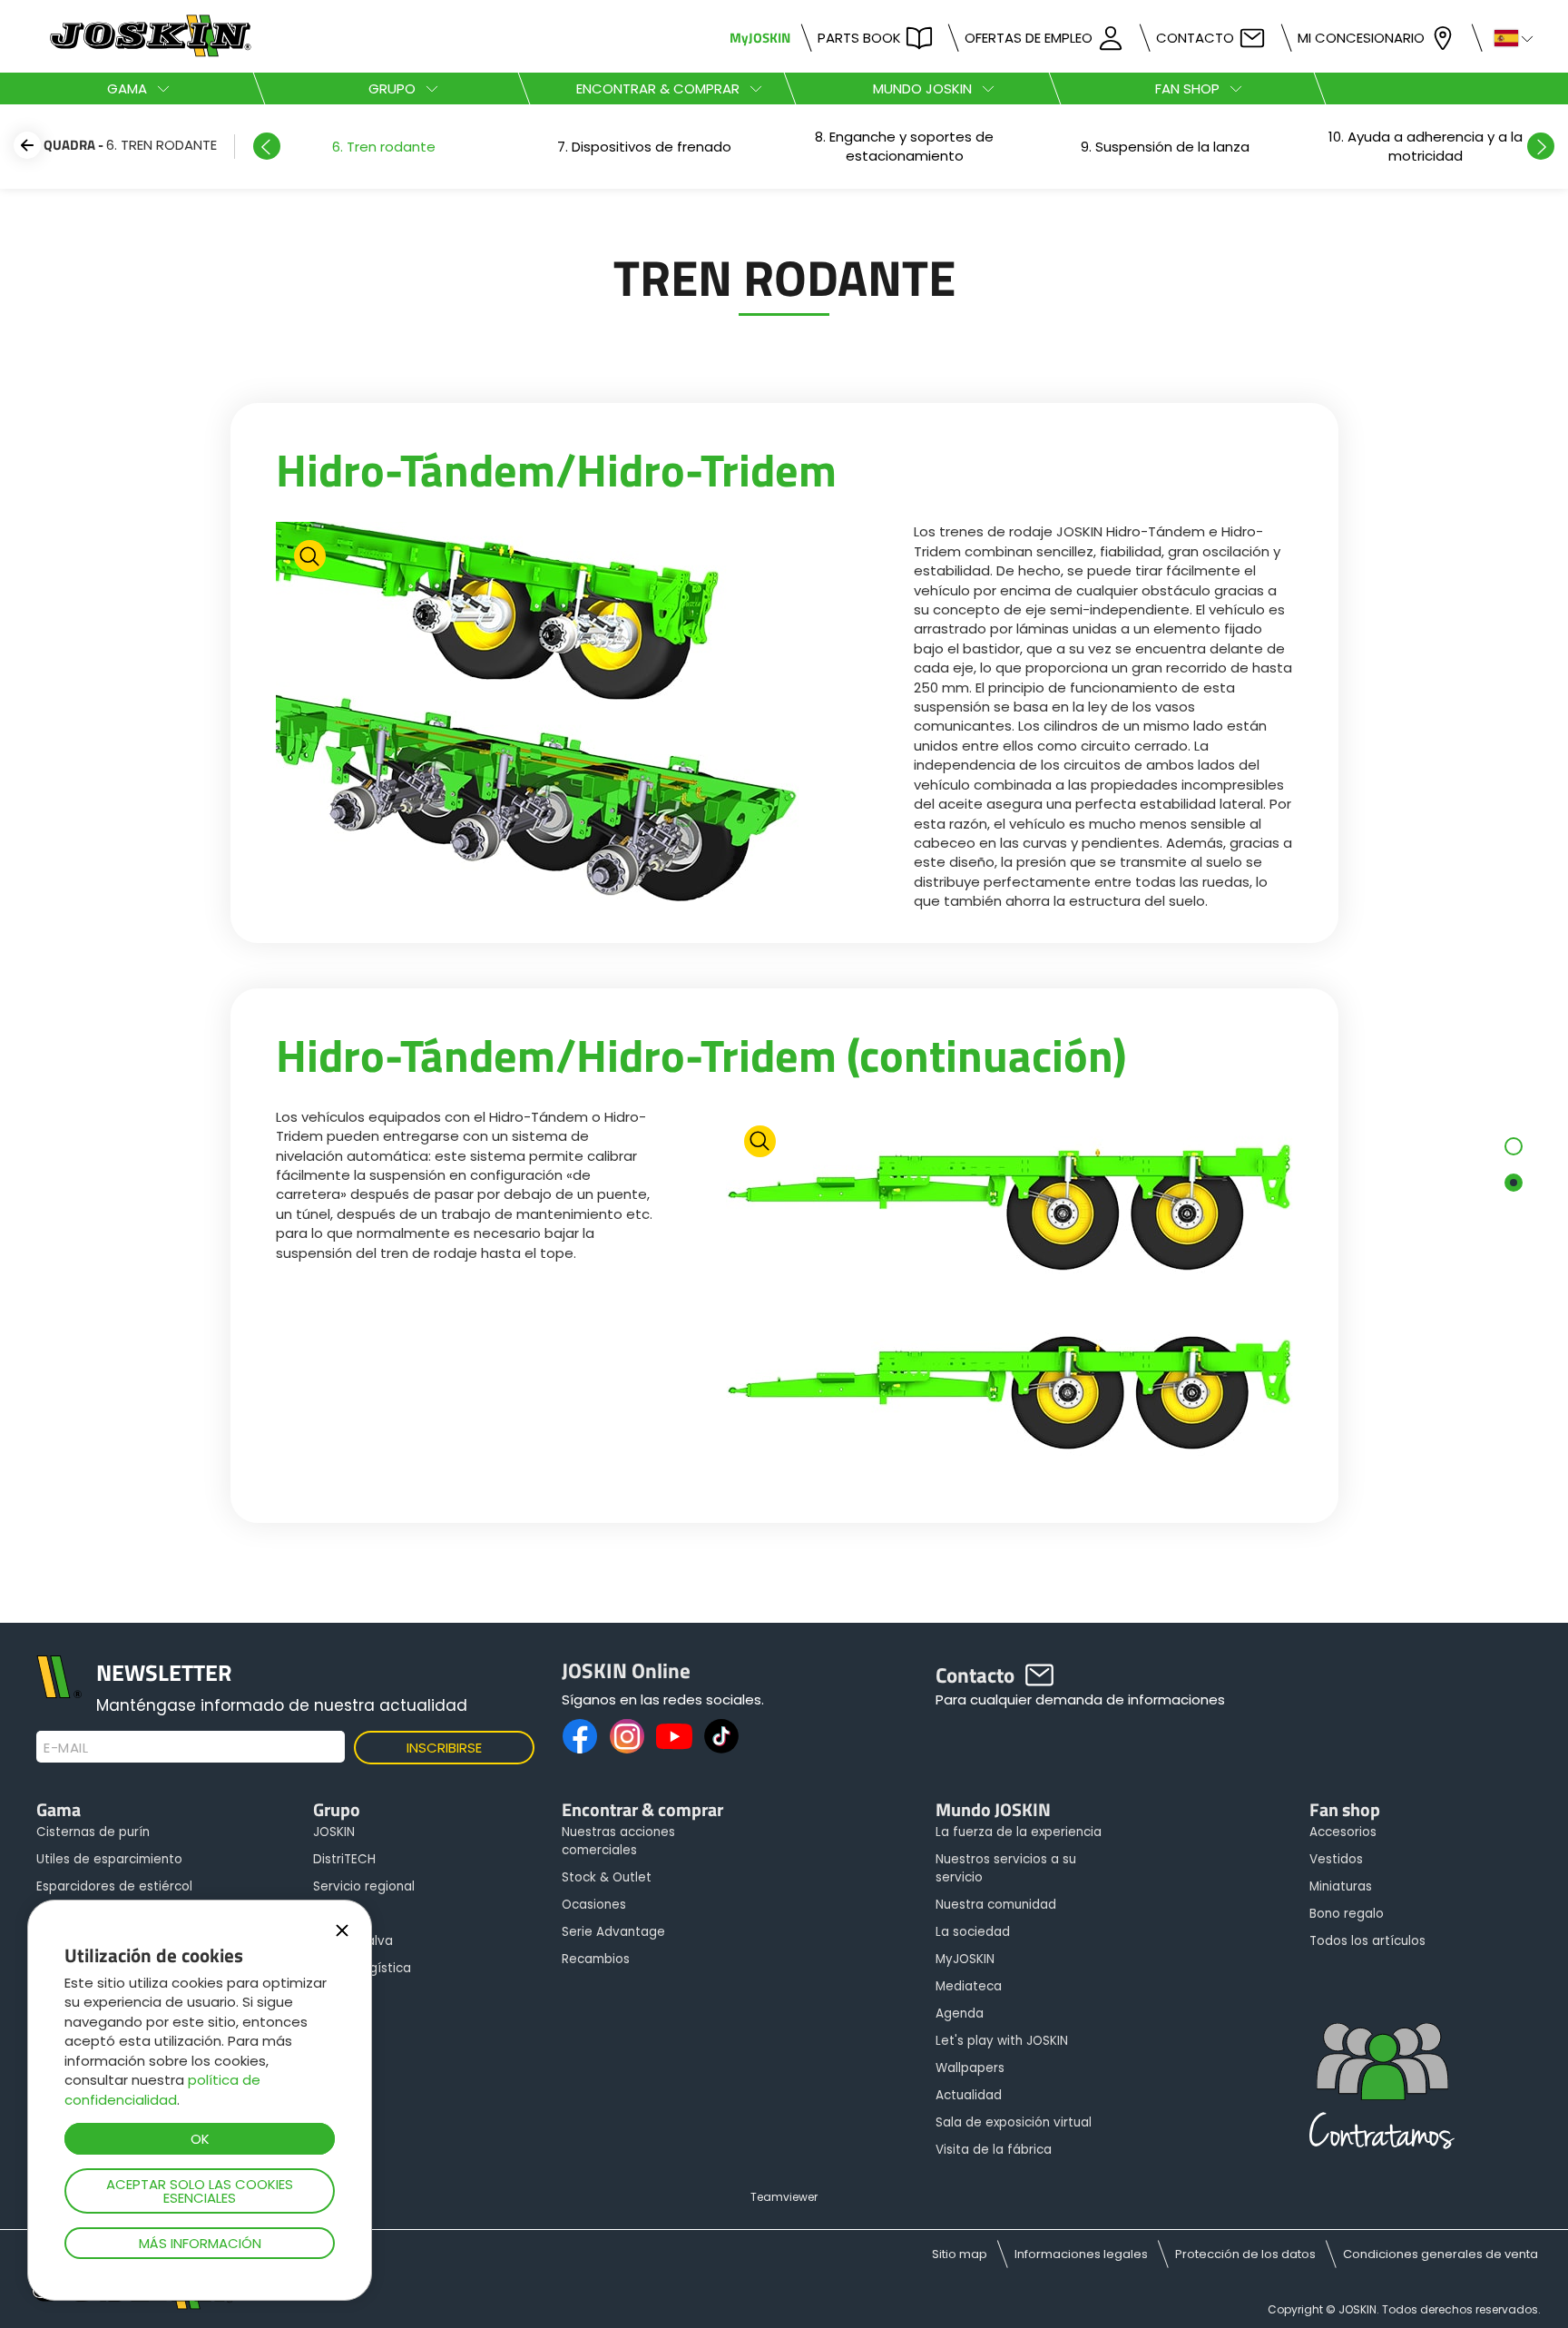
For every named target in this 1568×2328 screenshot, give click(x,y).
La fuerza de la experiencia (1019, 1832)
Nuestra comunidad (996, 1905)
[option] (383, 147)
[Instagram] (627, 1736)
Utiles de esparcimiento (109, 1859)
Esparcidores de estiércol (114, 1886)
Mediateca (969, 1986)
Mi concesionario (1361, 38)
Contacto (1195, 38)
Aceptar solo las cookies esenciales (200, 2191)
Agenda (960, 2014)
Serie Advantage (613, 1932)
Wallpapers (970, 2068)
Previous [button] (267, 146)
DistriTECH (344, 1859)
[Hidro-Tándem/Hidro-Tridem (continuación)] (1009, 1299)
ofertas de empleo (1029, 38)
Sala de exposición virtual (1014, 2122)
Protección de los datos (1245, 2254)
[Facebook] (580, 1736)
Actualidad (969, 2095)
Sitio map (960, 2254)
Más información (200, 2243)
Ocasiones (594, 1905)
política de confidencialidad (162, 2089)
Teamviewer (784, 2197)
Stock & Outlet (607, 1877)
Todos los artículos (1367, 1941)
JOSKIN (334, 1832)
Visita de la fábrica (994, 2150)
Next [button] (1541, 146)
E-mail (66, 1748)
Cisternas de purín (93, 1832)
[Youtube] (674, 1736)
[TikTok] (721, 1736)
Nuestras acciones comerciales (618, 1841)
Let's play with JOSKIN (1002, 2041)
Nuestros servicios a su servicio (1006, 1868)
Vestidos (1336, 1859)
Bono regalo (1347, 1914)
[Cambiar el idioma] (1506, 37)
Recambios (596, 1959)
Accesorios (1343, 1832)
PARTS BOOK (859, 38)
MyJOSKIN (760, 38)
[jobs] (1382, 2092)
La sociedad (973, 1932)
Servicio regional (364, 1886)
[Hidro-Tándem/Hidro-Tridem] (559, 714)
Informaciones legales (1081, 2254)
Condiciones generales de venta (1441, 2254)
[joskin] (148, 52)
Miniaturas (1341, 1886)
